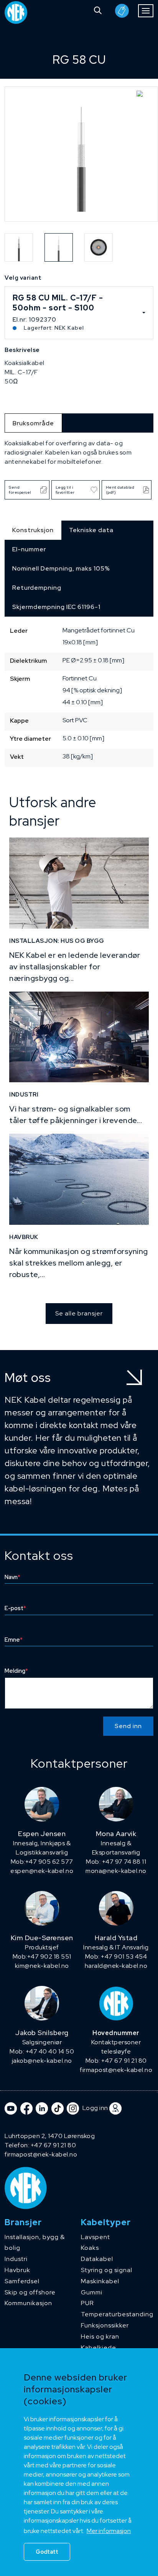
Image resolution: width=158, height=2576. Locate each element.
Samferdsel (22, 2281)
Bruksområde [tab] (33, 423)
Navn (12, 1577)
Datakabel (97, 2259)
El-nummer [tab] (29, 549)
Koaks (90, 2248)
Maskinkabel (100, 2281)
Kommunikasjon (28, 2303)
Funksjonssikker (105, 2325)
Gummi (92, 2292)
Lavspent (95, 2237)
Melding (16, 1671)
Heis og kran (100, 2336)
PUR (87, 2303)
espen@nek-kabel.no (42, 1871)
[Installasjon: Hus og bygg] (79, 883)
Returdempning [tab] (37, 588)
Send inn (128, 1726)
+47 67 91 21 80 (53, 2145)
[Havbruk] (79, 1179)
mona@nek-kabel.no (116, 1871)
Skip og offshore (30, 2292)
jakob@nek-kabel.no (42, 2061)
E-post (15, 1608)
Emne (14, 1640)
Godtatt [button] (47, 2552)
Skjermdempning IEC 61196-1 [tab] (56, 607)
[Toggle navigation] (146, 11)
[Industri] (79, 1037)
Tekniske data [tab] (91, 530)
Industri (16, 2259)
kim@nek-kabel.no (42, 1966)
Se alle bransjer (79, 1313)
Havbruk (17, 2270)
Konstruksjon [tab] (33, 530)
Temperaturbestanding (117, 2314)
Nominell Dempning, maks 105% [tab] (61, 568)
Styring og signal (107, 2270)
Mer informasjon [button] (109, 2531)
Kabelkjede (99, 2348)
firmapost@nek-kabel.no (116, 2070)
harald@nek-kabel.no (116, 1966)
